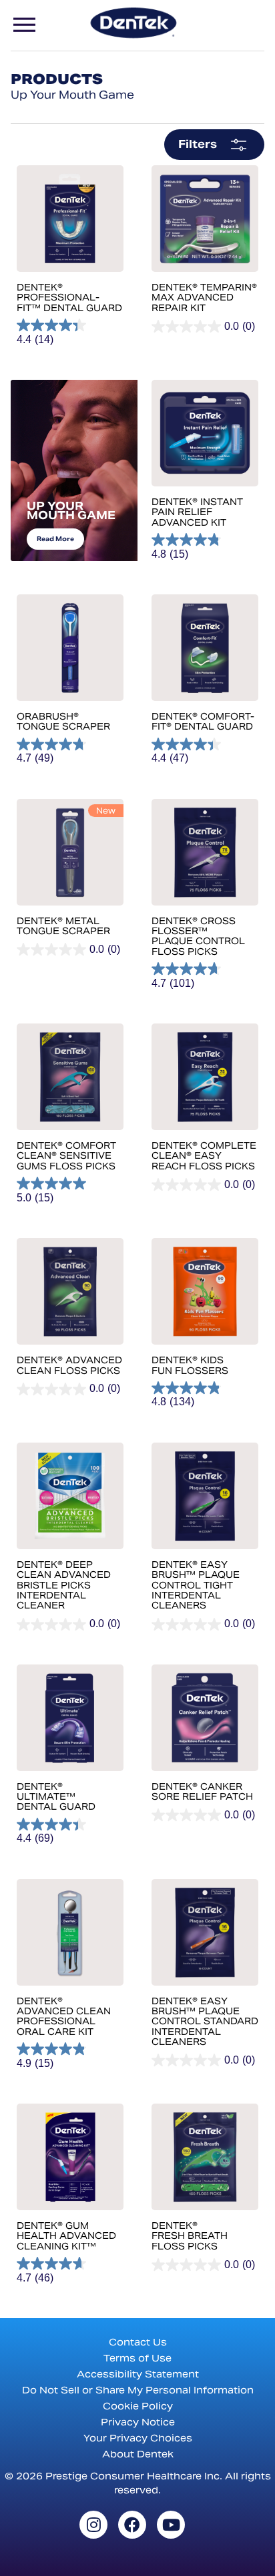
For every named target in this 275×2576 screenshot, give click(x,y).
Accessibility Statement (138, 2374)
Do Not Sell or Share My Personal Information (138, 2390)
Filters (198, 144)
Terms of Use (137, 2358)
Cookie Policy (138, 2406)
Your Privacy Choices (138, 2438)
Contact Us (138, 2342)
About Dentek (138, 2454)
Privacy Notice (138, 2422)
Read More (55, 539)
